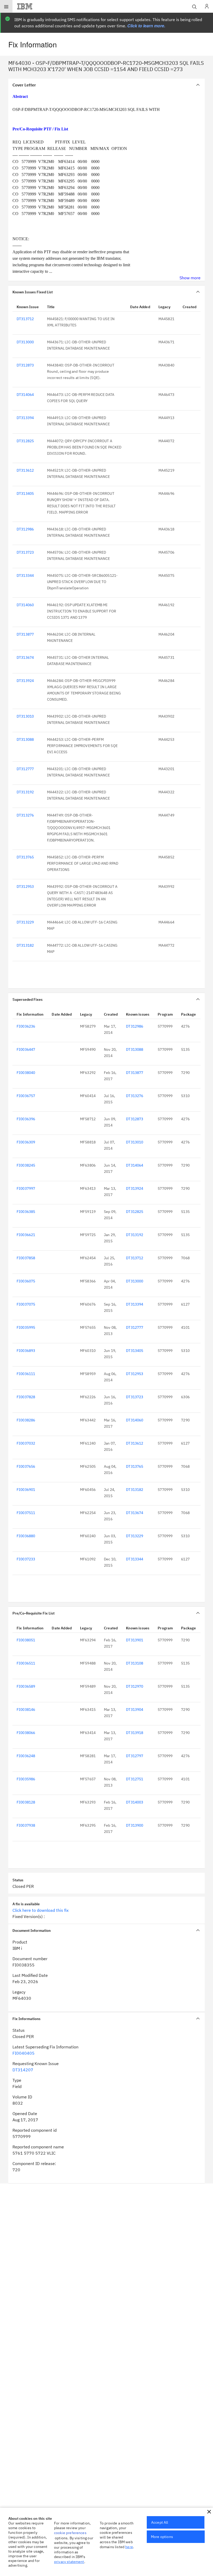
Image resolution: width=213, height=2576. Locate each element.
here (129, 2547)
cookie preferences (70, 2533)
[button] (209, 2512)
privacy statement (69, 2562)
